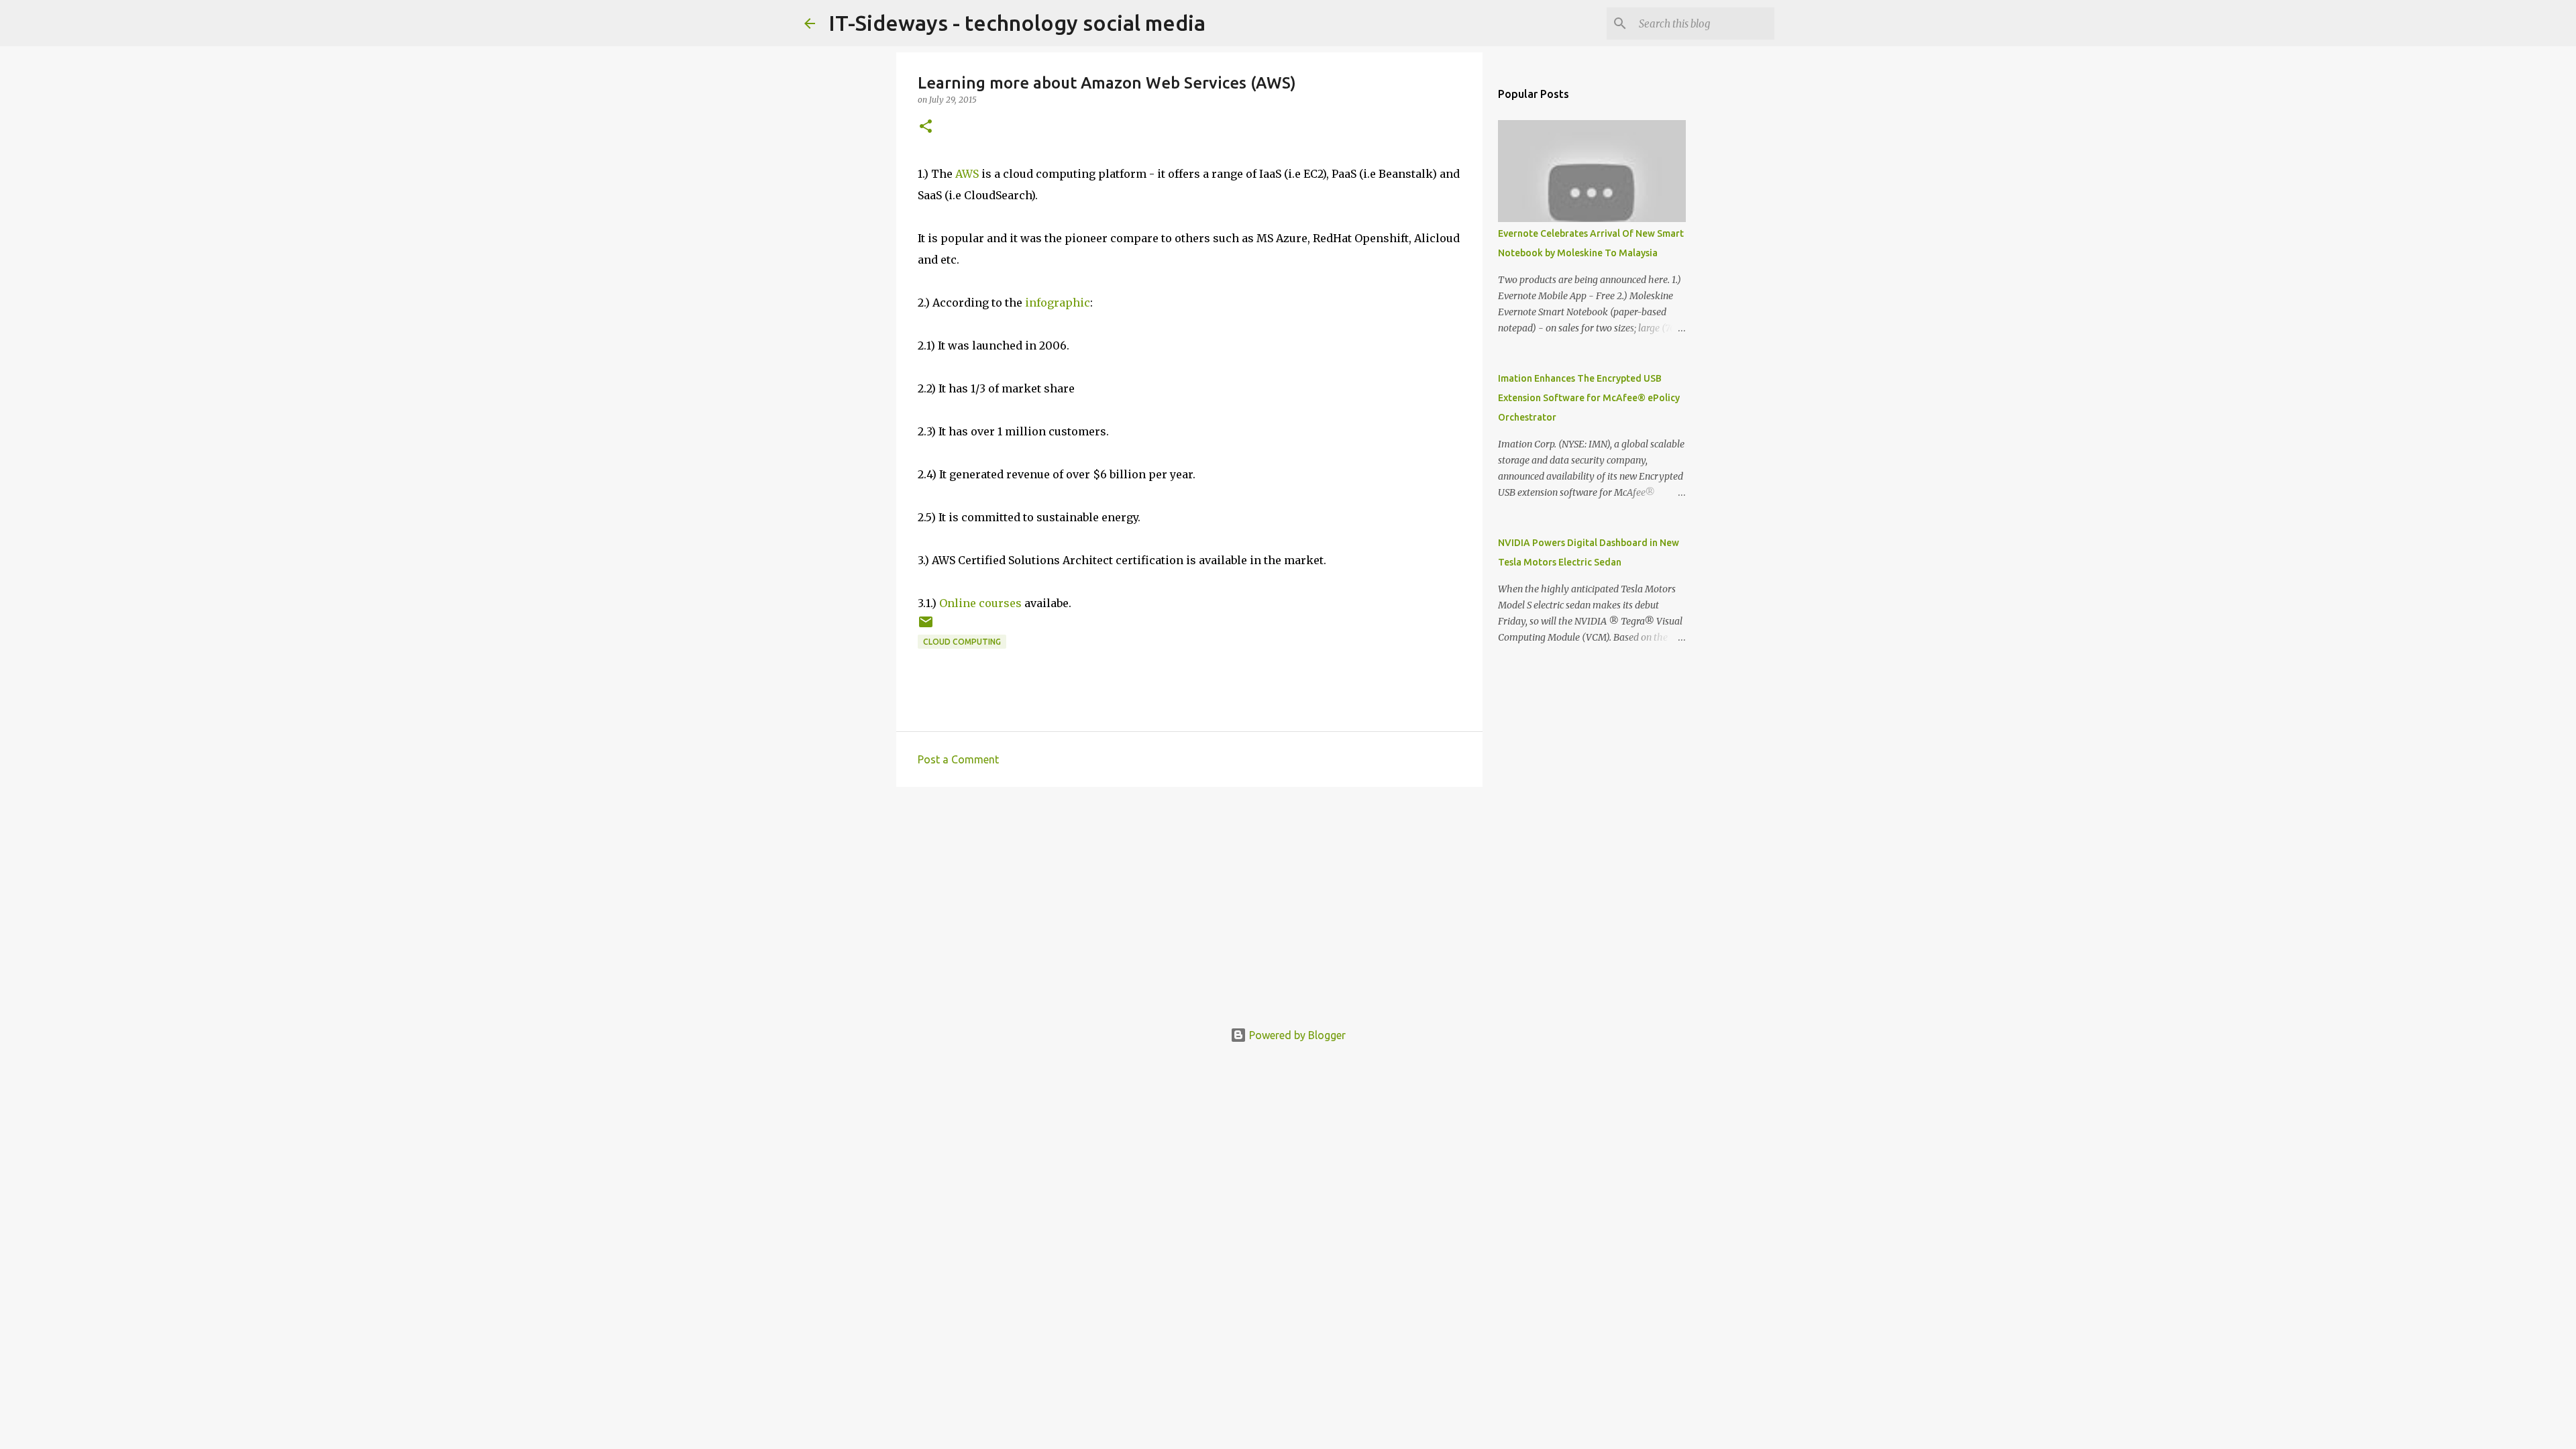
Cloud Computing (962, 642)
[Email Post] (926, 627)
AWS (967, 174)
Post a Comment (958, 759)
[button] (926, 127)
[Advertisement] (1189, 901)
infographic (1058, 303)
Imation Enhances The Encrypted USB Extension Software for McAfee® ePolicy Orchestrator (1589, 398)
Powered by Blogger (1296, 1035)
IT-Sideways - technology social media (1017, 23)
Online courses (980, 603)
